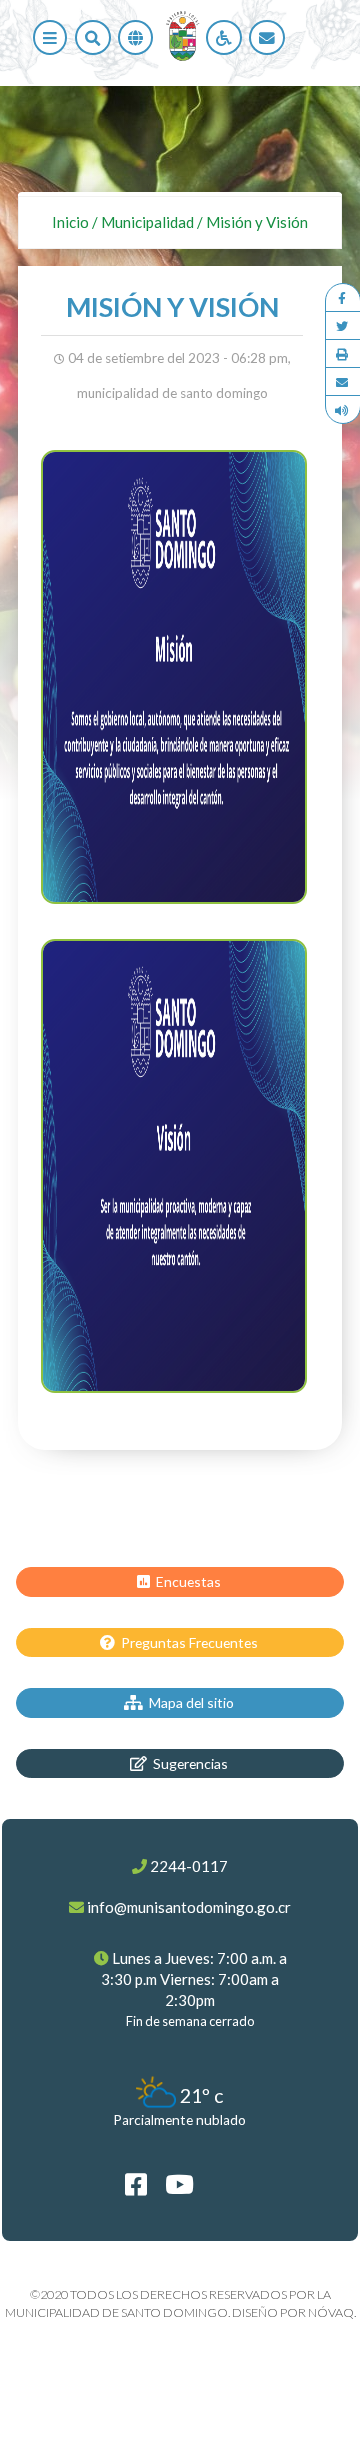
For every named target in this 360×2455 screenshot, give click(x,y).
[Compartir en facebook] (343, 298)
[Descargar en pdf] (343, 354)
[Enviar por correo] (343, 382)
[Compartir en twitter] (343, 326)
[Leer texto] (343, 409)
